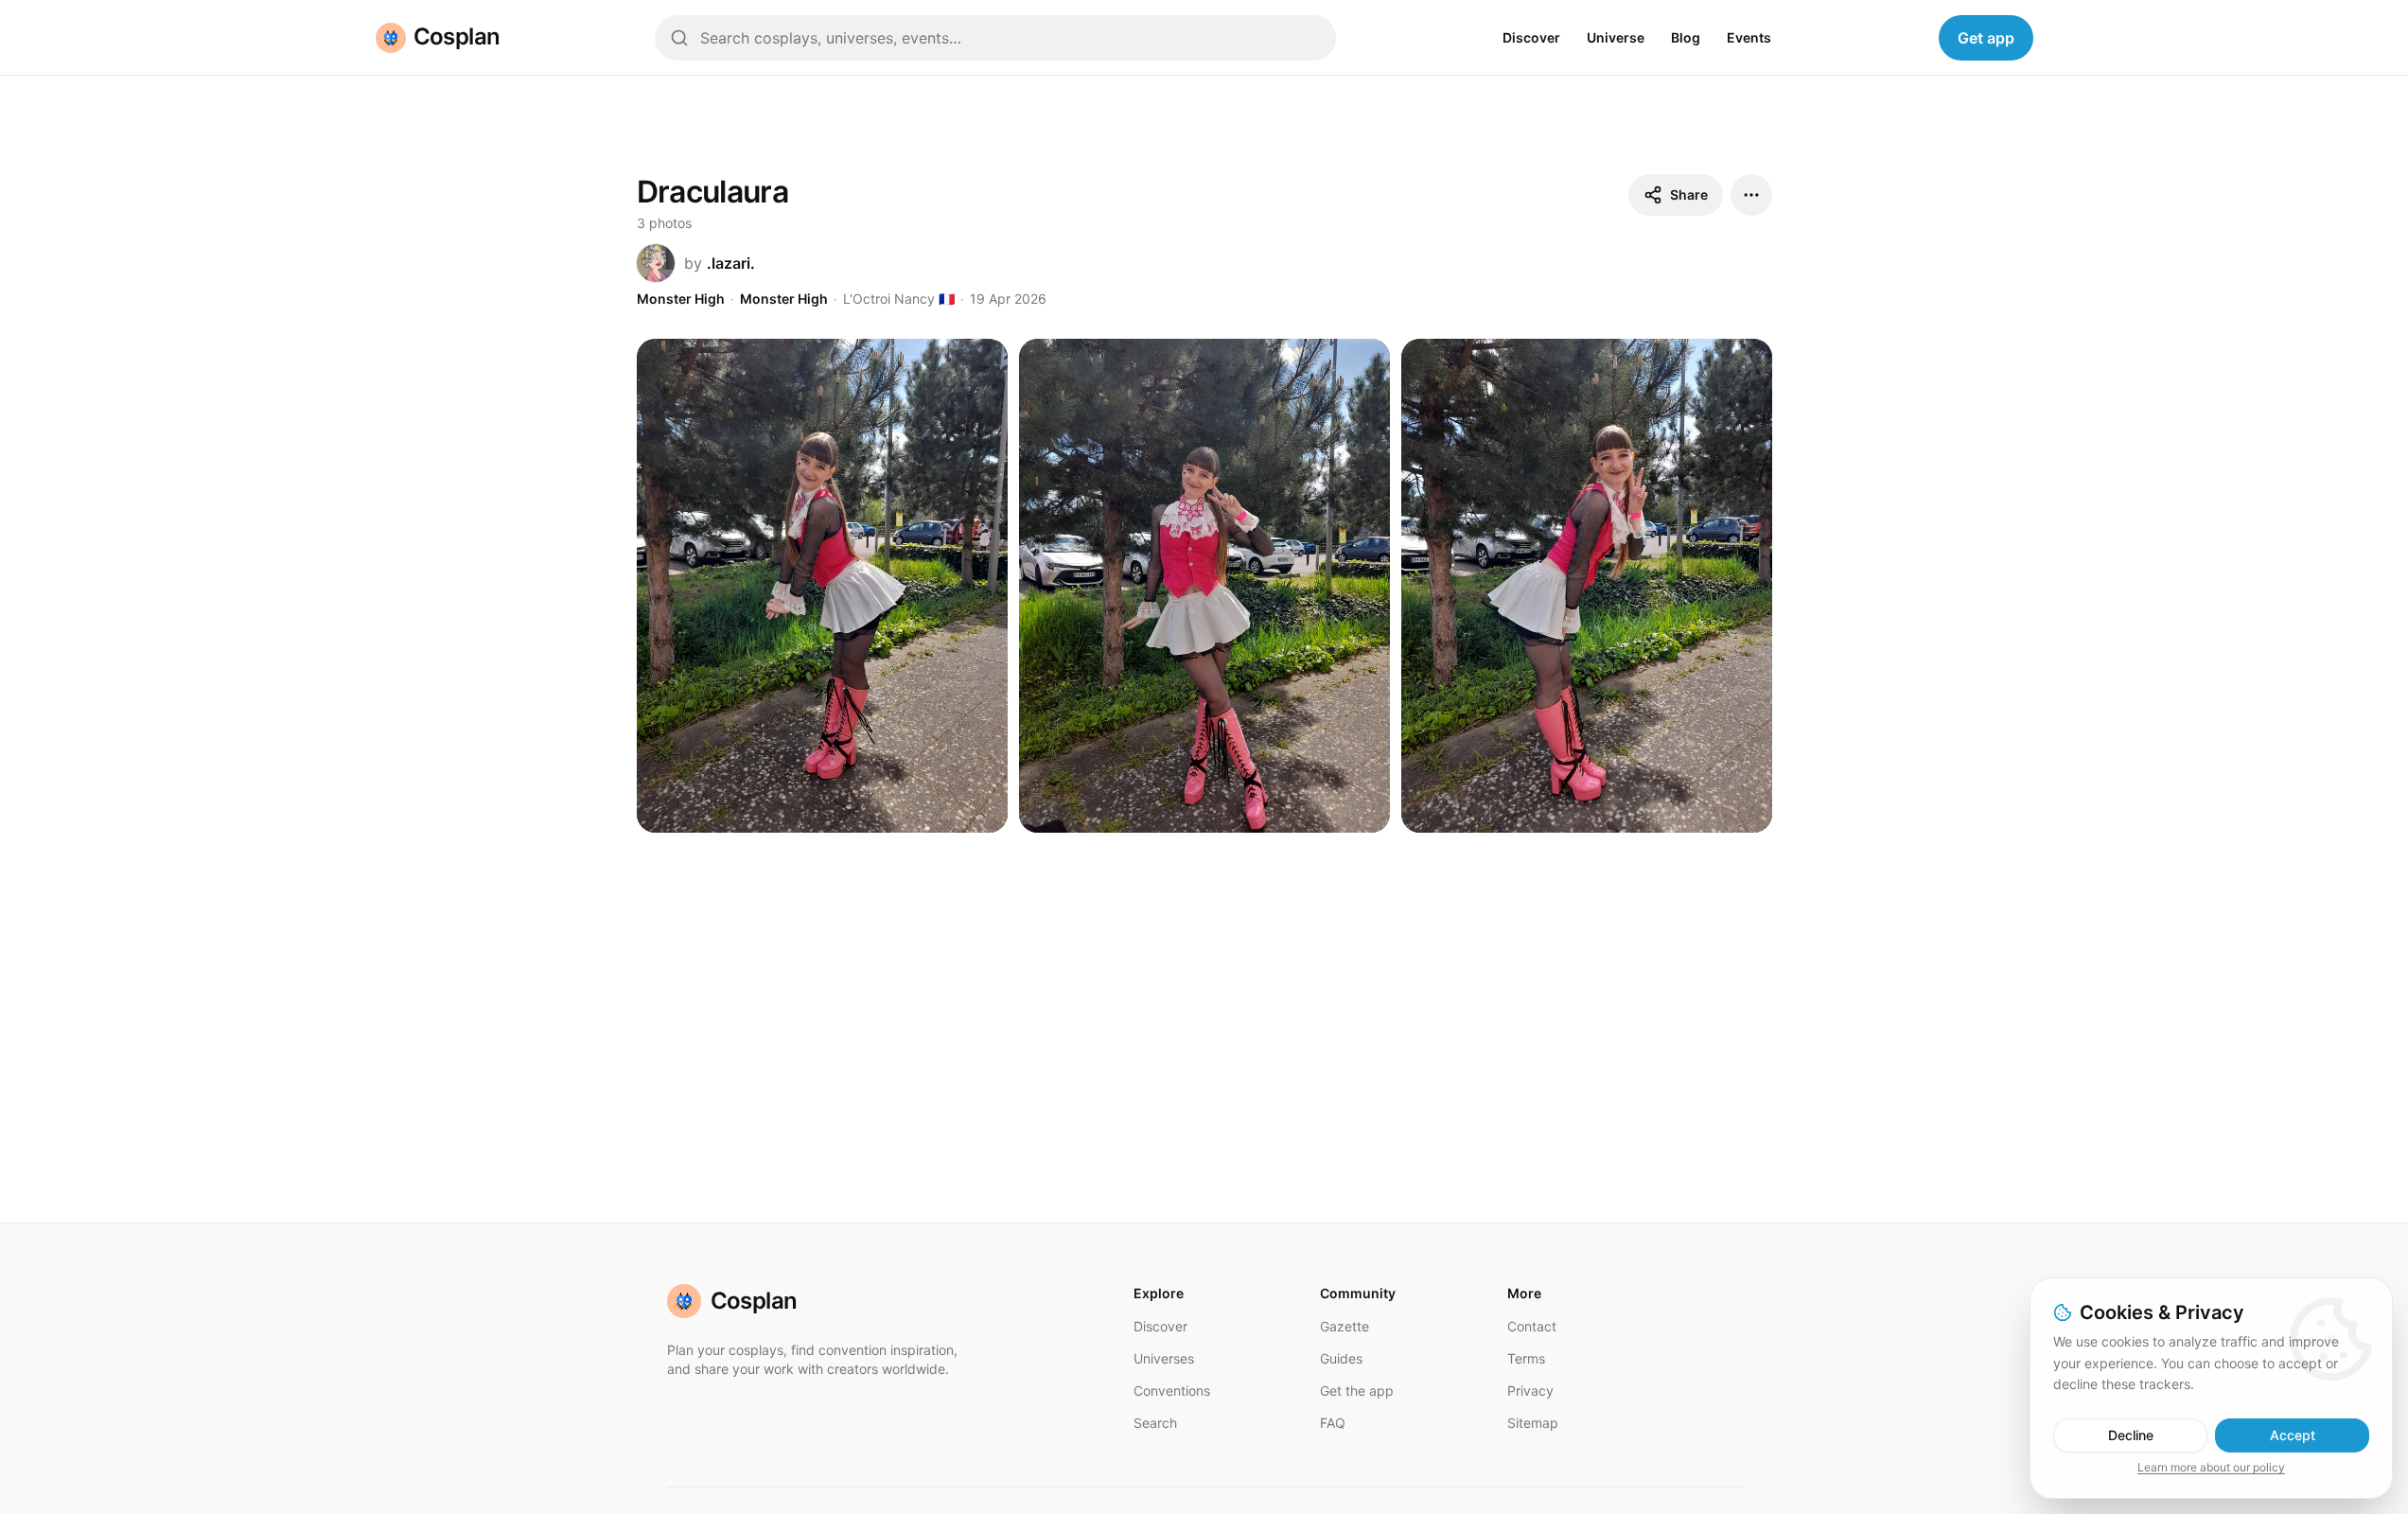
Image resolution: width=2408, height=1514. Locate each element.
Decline (2131, 1435)
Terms (1526, 1358)
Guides (1341, 1358)
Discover (1531, 37)
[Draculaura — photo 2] (1204, 586)
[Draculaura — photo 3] (1587, 586)
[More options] (1751, 195)
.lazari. (731, 263)
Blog (1686, 37)
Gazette (1345, 1326)
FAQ (1333, 1423)
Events (1749, 37)
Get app (1986, 38)
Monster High (681, 299)
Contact (1532, 1326)
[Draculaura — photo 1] (822, 586)
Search (1155, 1423)
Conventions (1172, 1391)
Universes (1164, 1358)
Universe (1616, 37)
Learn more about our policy (2211, 1467)
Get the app (1357, 1391)
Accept (2293, 1435)
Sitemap (1533, 1423)
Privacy (1530, 1391)
